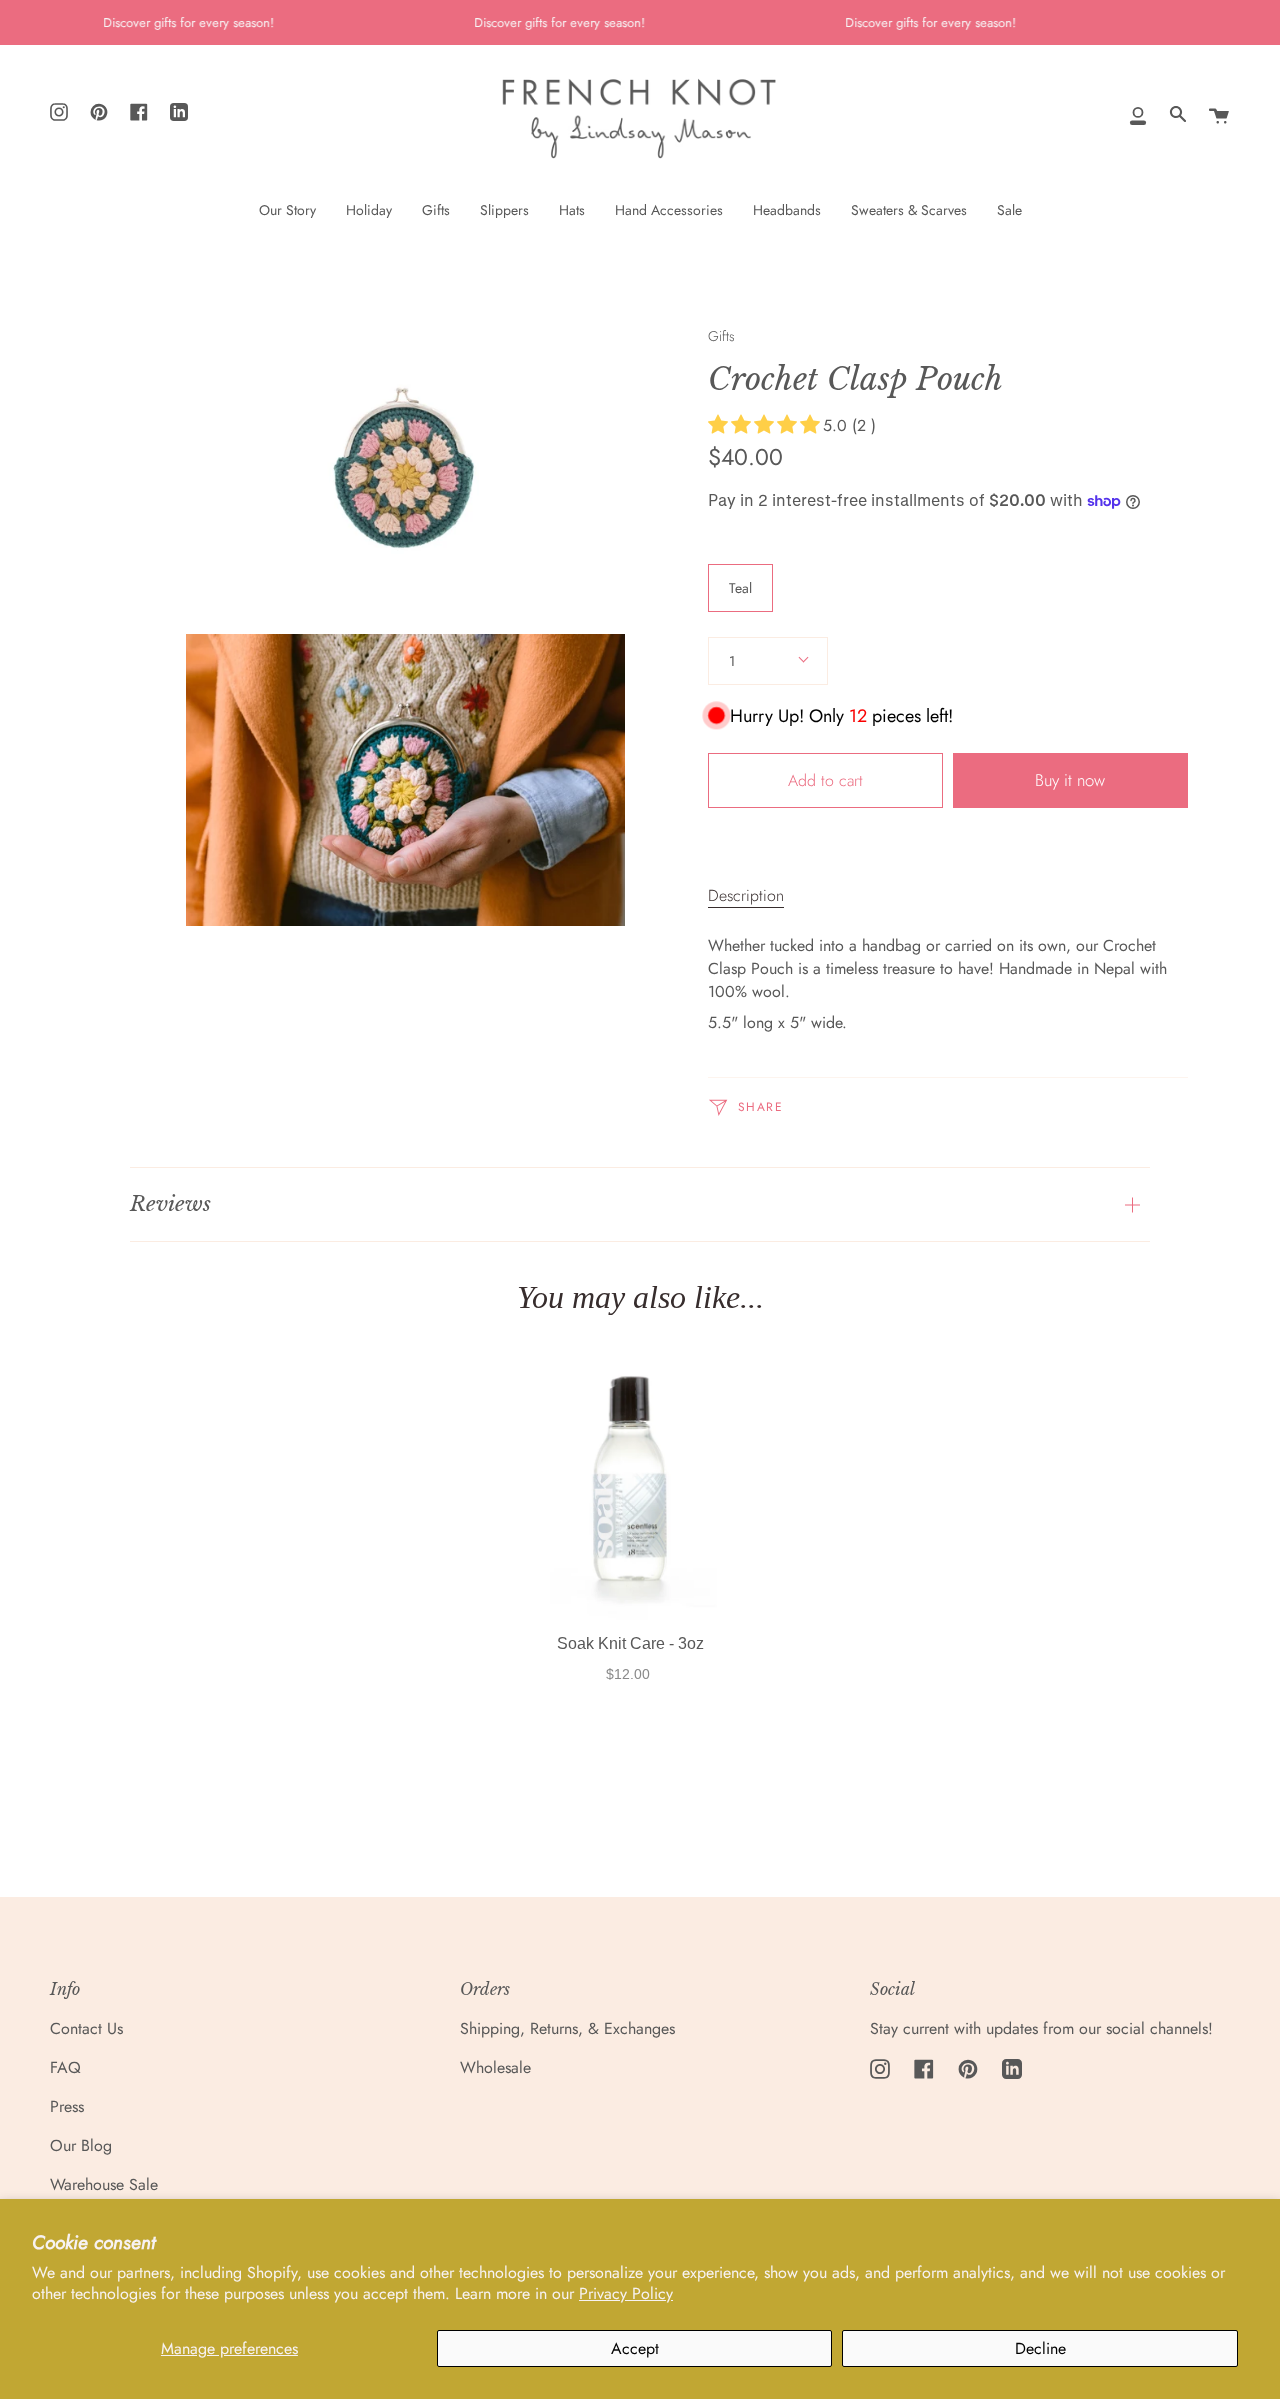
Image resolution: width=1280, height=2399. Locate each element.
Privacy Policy (626, 2293)
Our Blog (81, 2145)
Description (746, 895)
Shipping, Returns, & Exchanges (567, 2028)
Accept (635, 2348)
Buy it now (1070, 780)
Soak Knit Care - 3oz (630, 1643)
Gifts (721, 336)
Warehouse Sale (104, 2184)
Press (67, 2106)
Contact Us (86, 2028)
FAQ (65, 2067)
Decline (1040, 2348)
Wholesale (495, 2067)
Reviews (170, 1204)
